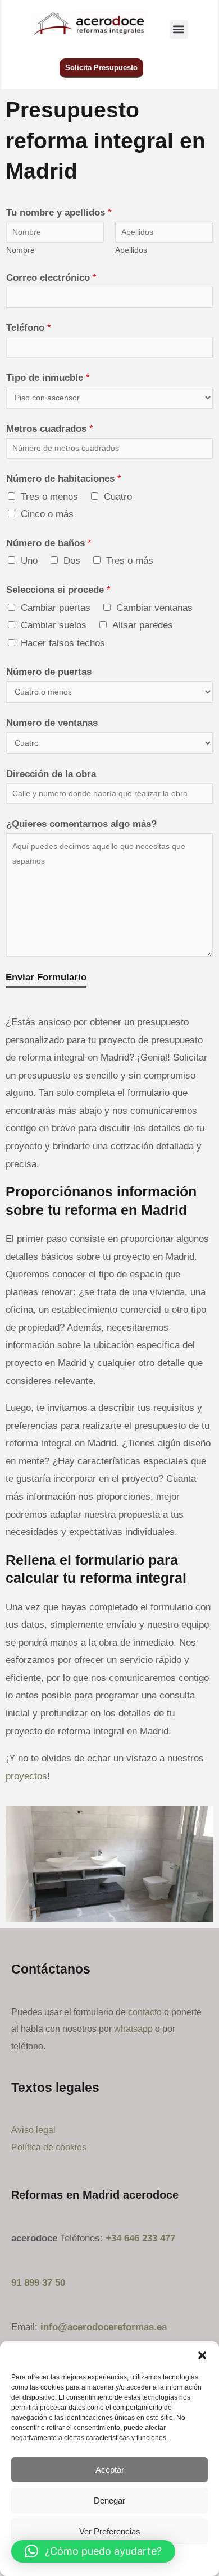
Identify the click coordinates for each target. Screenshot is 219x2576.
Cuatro (118, 497)
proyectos (26, 1776)
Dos (72, 561)
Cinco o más (47, 514)
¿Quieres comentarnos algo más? (81, 824)
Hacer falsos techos (63, 643)
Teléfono (29, 328)
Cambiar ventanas (154, 608)
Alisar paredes (143, 625)
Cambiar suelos (54, 625)
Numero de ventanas (52, 723)
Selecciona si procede (58, 590)
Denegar (109, 2500)
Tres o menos (49, 497)
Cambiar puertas (56, 608)
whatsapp (133, 2029)
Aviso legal (33, 2130)
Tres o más (130, 561)
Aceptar (110, 2470)
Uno (29, 561)
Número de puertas (49, 672)
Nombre (20, 250)
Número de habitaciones (64, 479)
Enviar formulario (46, 977)
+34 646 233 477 (140, 2238)
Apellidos (131, 250)
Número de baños (49, 543)
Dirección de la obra (51, 774)
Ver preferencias (110, 2531)
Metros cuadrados (50, 429)
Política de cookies (49, 2147)
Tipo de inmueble (48, 378)
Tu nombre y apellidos (59, 213)
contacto (145, 2012)
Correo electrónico (51, 278)
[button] (202, 2355)
